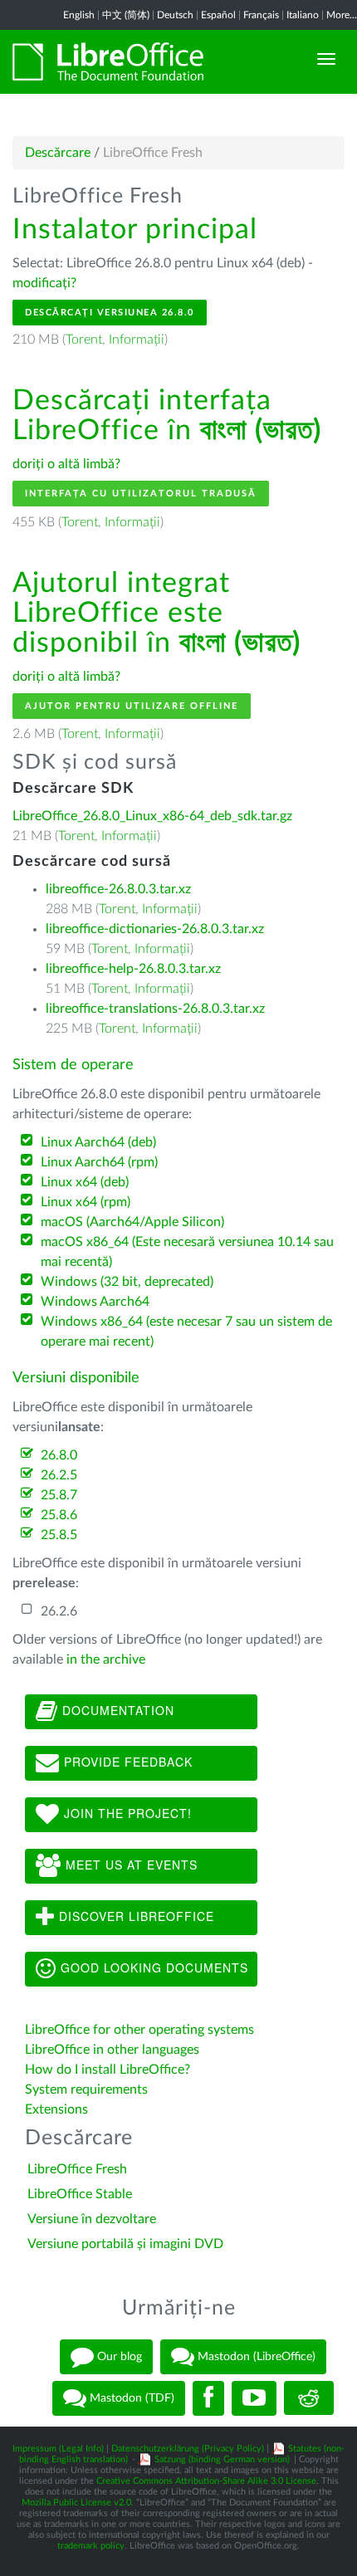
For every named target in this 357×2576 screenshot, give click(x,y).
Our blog (118, 2356)
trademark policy (91, 2546)
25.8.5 (59, 1535)
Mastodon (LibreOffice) (255, 2356)
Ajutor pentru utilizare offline (132, 706)
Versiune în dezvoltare (92, 2219)
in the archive (106, 1659)
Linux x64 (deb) (85, 1182)
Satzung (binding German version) (222, 2459)
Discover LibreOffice (134, 1916)
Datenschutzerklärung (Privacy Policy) (188, 2449)
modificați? (44, 283)
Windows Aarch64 (95, 1302)
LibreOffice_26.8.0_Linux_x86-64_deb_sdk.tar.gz (152, 816)
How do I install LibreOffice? (108, 2070)
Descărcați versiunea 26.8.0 (110, 313)
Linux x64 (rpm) (86, 1202)
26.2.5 (59, 1475)
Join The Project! (126, 1813)
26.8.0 (59, 1455)
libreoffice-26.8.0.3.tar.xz (118, 889)
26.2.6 (59, 1611)
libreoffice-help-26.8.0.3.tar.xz (133, 969)
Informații (137, 340)
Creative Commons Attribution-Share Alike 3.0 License (206, 2481)
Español (218, 15)
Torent (84, 340)
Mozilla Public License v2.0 (76, 2503)
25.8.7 (59, 1495)
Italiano (303, 15)
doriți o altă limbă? (66, 464)
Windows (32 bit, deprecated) (127, 1282)
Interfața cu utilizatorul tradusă (141, 494)
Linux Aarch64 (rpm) (99, 1162)
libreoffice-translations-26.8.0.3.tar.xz (155, 1009)
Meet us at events (130, 1865)
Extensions (56, 2109)
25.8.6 (59, 1515)
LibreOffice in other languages (112, 2050)
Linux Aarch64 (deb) (98, 1142)
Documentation (116, 1710)
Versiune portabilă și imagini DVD (125, 2244)
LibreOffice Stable (80, 2194)
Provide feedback (126, 1762)
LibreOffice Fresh (77, 2169)
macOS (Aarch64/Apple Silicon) (132, 1222)
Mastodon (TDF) (130, 2398)
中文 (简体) (126, 15)
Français (261, 15)
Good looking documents (152, 1967)
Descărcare (58, 153)
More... (342, 15)
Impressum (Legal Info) (58, 2449)
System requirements (88, 2090)
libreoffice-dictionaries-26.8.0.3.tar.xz (155, 929)
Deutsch (175, 15)
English (79, 15)
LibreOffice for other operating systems (139, 2030)
